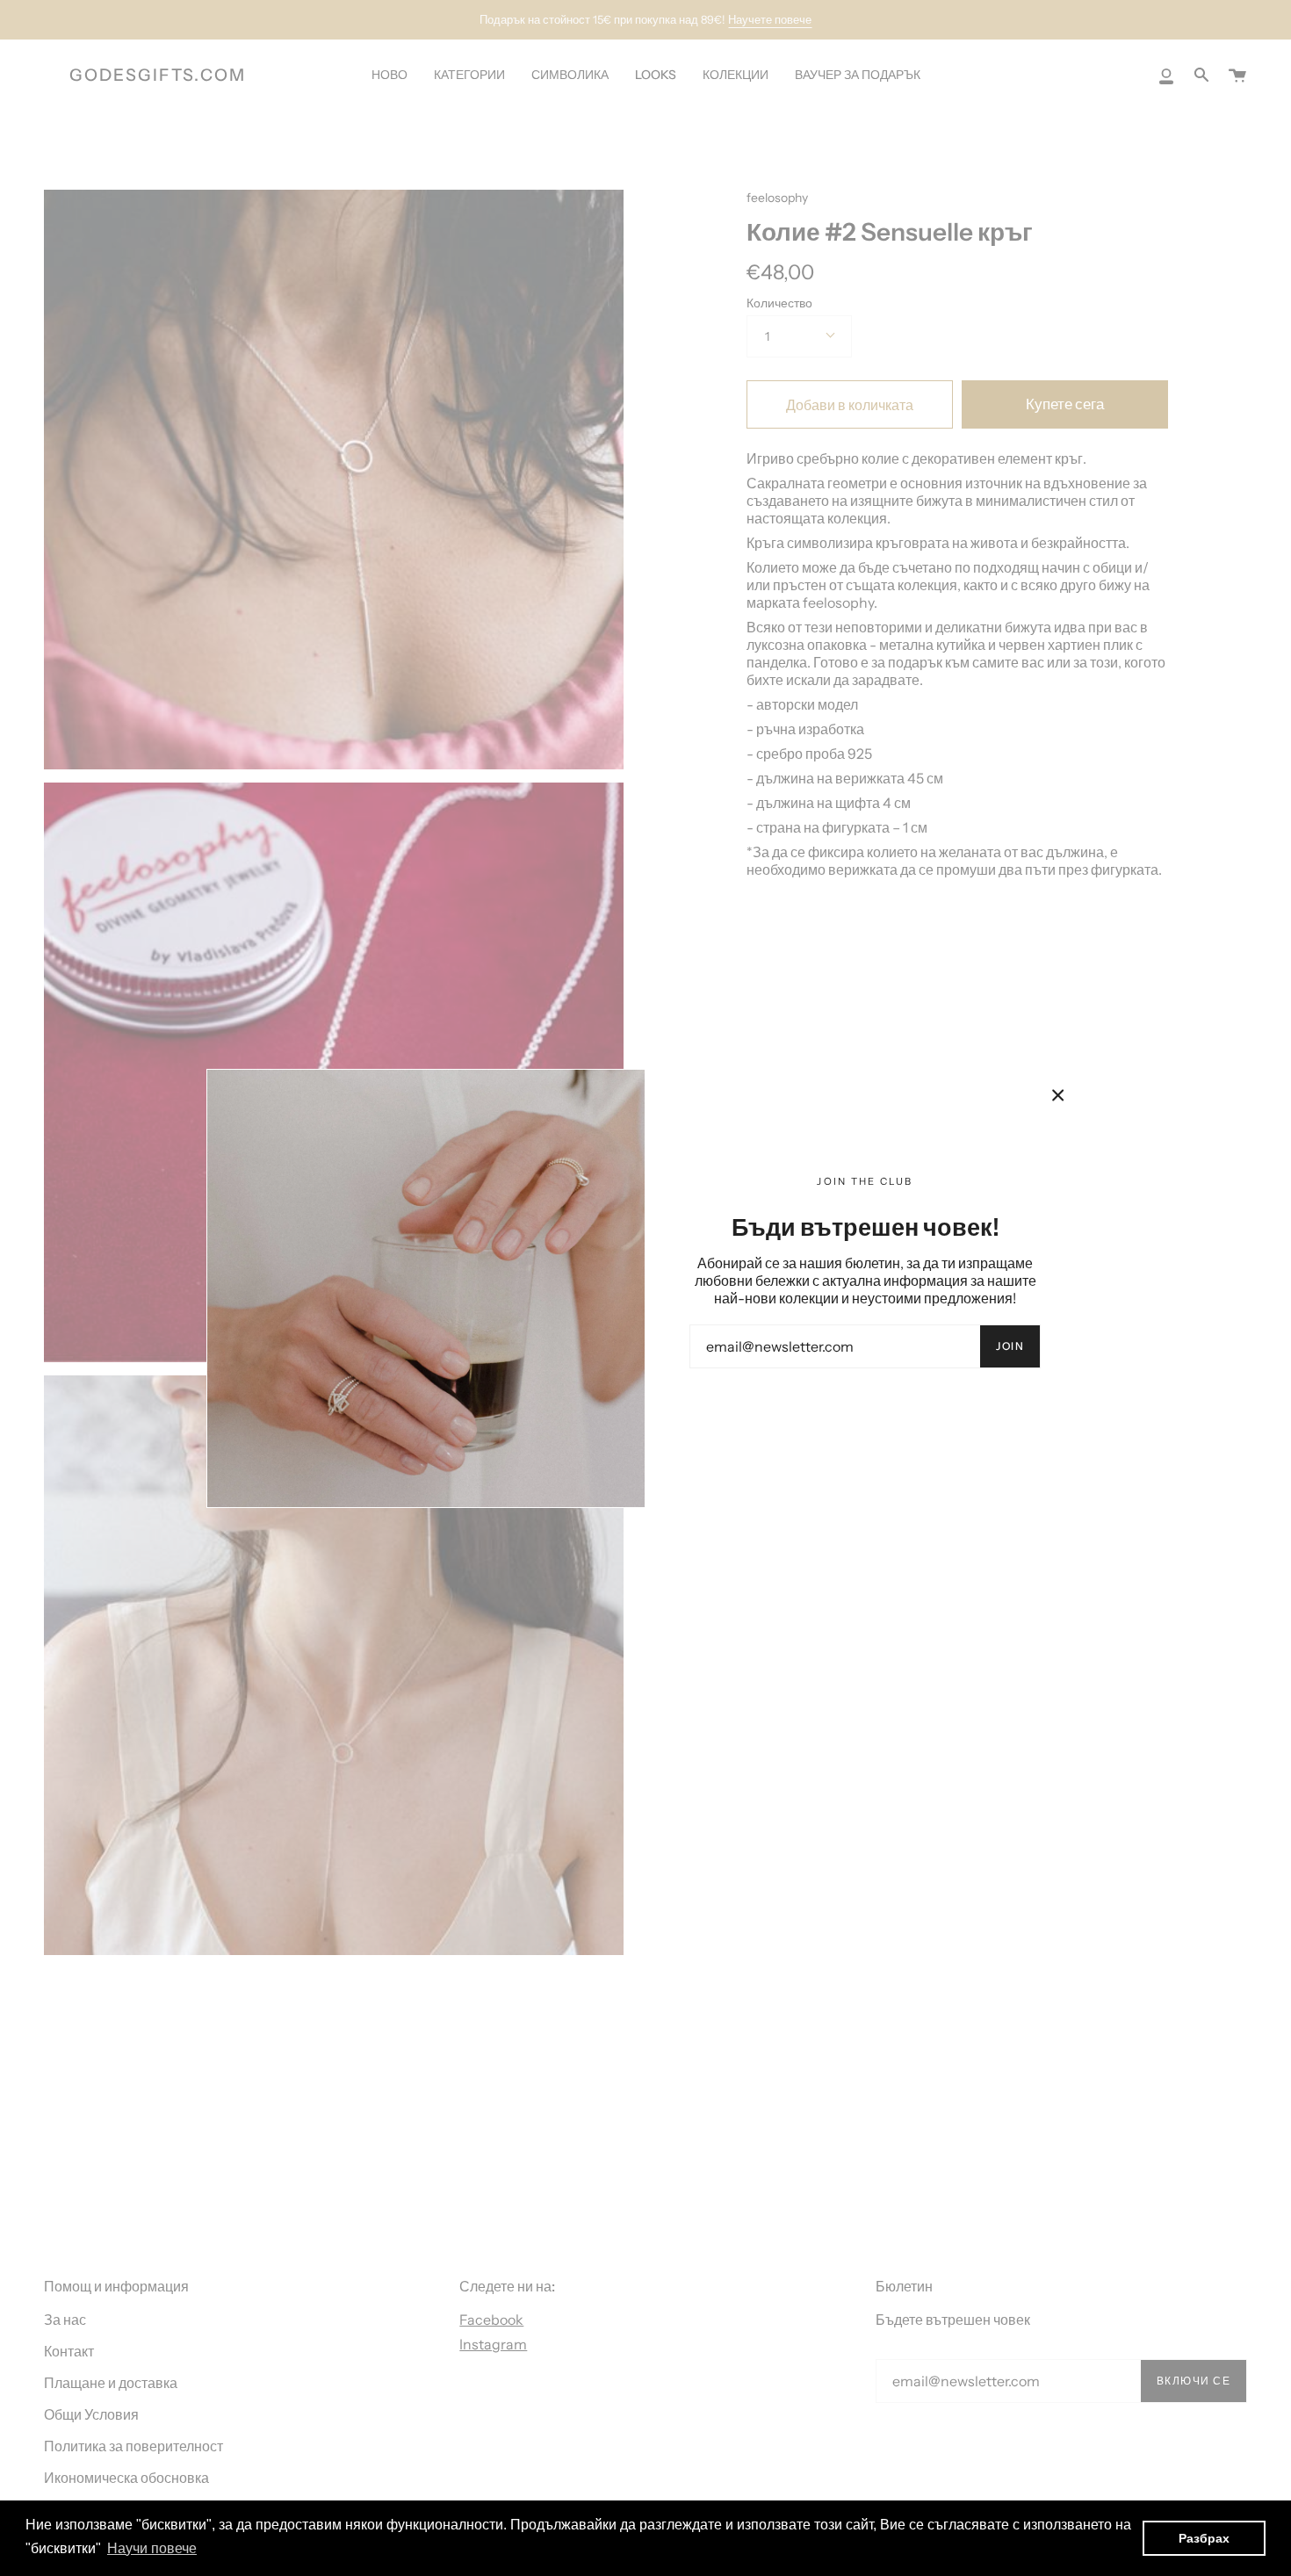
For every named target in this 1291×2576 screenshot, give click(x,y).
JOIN (1010, 1346)
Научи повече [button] (152, 2548)
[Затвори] (1058, 1095)
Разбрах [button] (1204, 2538)
